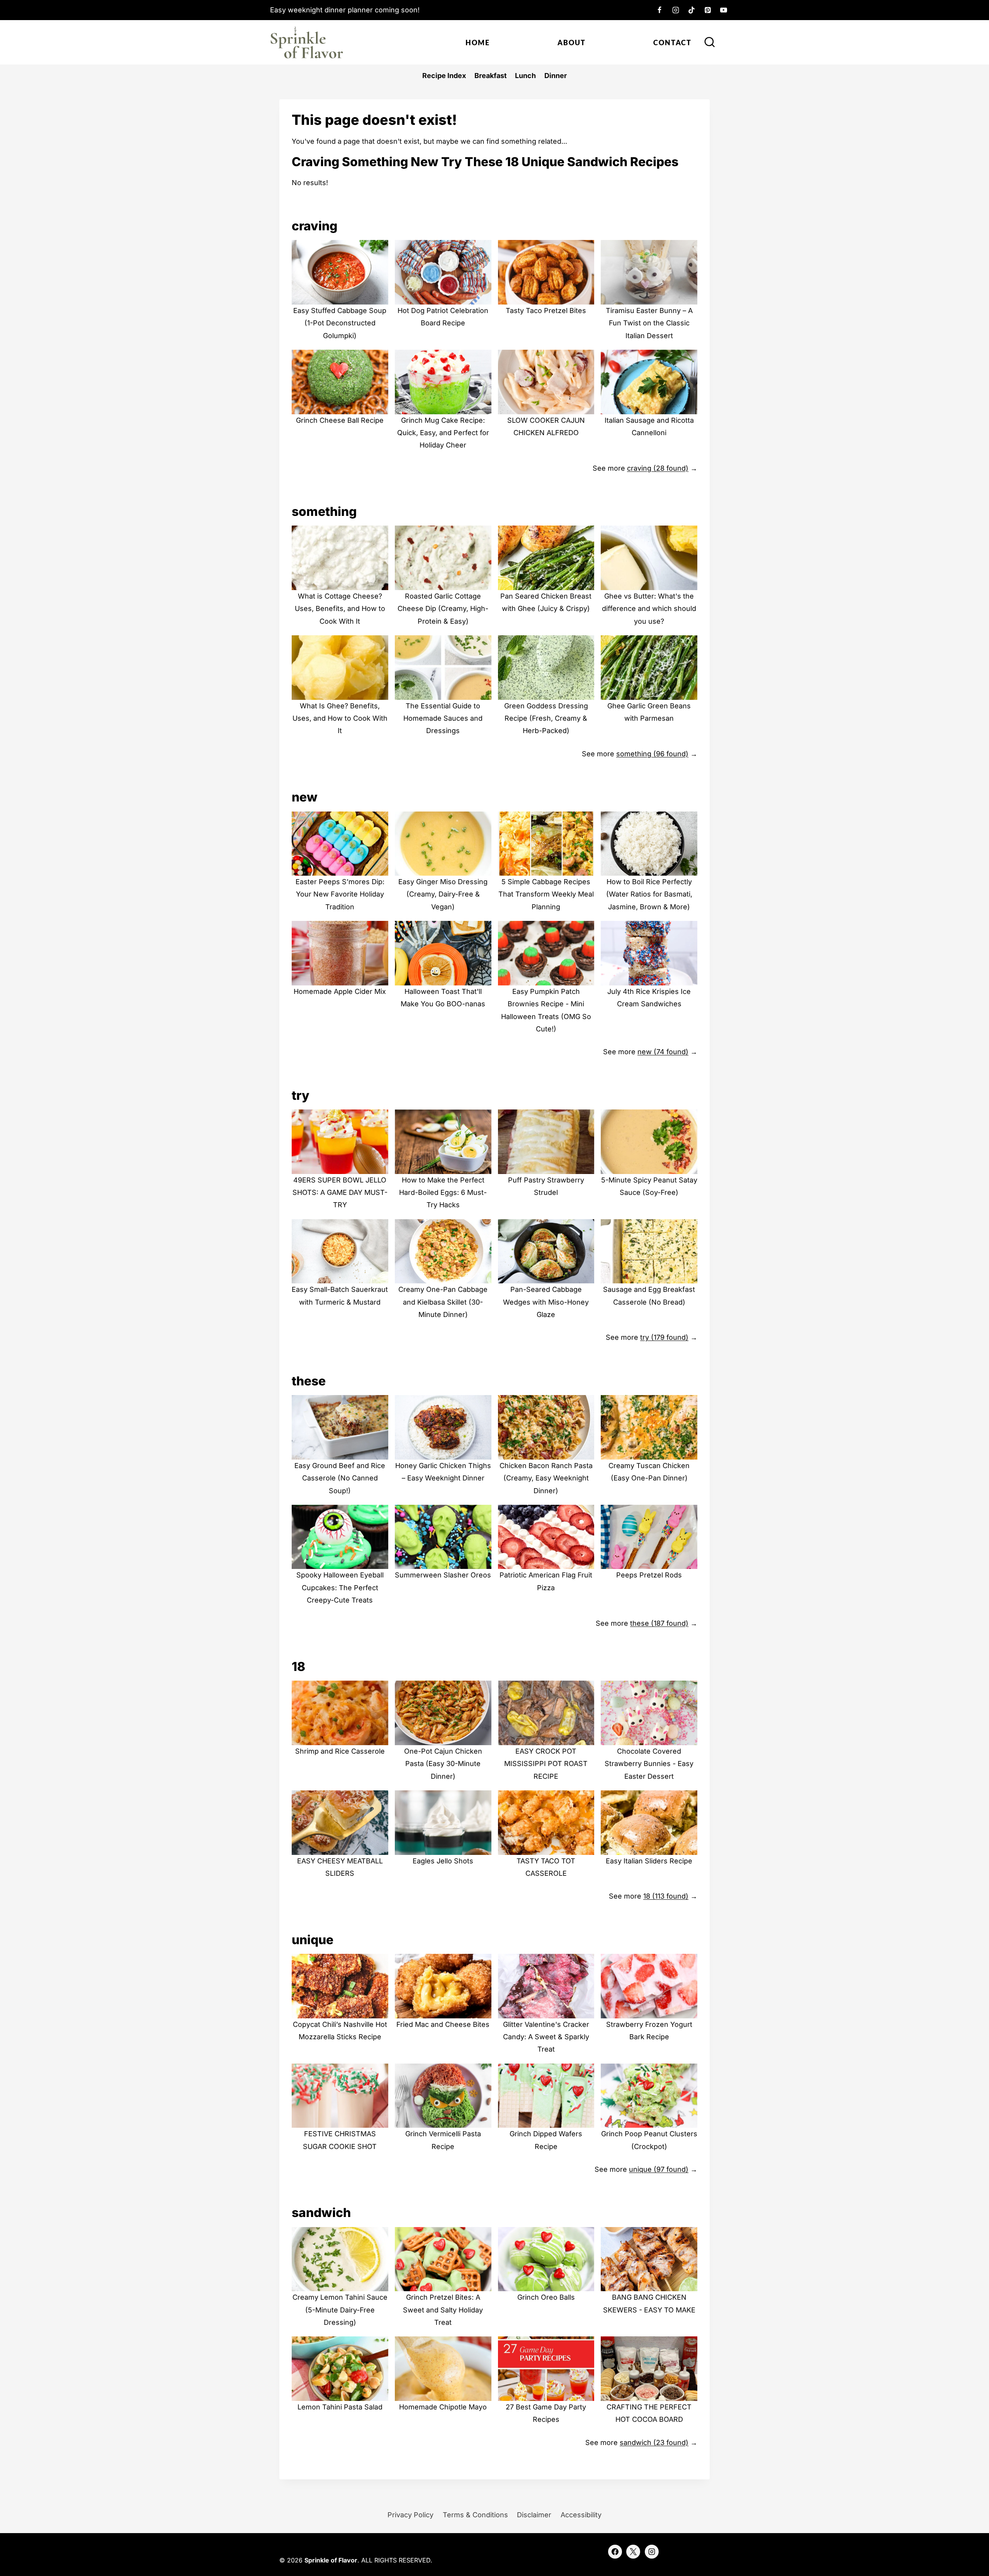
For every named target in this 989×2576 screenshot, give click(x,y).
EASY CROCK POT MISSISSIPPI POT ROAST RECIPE (546, 1764)
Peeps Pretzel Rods (649, 1575)
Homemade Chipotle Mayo (443, 2407)
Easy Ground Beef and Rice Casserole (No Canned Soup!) (340, 1478)
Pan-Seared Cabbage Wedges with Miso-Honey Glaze (546, 1302)
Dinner (556, 76)
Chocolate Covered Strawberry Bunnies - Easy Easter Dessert (649, 1764)
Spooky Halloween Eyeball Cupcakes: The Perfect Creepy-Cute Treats (340, 1587)
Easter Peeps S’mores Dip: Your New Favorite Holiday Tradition (340, 894)
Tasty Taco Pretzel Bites (546, 311)
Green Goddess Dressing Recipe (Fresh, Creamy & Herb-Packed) (546, 718)
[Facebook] (659, 10)
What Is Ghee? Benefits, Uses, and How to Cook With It (340, 718)
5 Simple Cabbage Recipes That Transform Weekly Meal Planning (546, 894)
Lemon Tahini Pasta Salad (340, 2407)
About (572, 43)
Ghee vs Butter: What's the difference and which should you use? (649, 609)
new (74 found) (663, 1052)
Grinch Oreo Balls (546, 2297)
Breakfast (491, 76)
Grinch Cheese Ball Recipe (340, 420)
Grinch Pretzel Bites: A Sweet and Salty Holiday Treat (443, 2310)
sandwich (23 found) (654, 2442)
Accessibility (581, 2515)
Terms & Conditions (475, 2515)
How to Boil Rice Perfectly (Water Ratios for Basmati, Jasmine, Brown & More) (649, 894)
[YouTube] (724, 10)
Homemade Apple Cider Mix (340, 991)
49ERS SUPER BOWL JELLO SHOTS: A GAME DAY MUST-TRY (340, 1193)
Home (478, 43)
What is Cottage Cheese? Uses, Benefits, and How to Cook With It (340, 609)
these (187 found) (659, 1623)
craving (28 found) (658, 468)
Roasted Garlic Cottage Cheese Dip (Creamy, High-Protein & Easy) (443, 609)
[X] (633, 2552)
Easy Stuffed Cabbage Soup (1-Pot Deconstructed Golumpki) (340, 323)
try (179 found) (664, 1337)
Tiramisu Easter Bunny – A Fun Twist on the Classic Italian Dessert (649, 323)
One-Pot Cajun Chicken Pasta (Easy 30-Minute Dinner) (443, 1764)
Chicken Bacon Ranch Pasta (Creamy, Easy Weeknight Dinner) (546, 1478)
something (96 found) (652, 754)
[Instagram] (676, 10)
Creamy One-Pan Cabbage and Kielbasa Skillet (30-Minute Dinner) (443, 1302)
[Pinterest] (708, 10)
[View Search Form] (710, 43)
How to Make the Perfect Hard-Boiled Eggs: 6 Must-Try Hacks (443, 1193)
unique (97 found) (659, 2169)
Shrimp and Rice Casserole (340, 1751)
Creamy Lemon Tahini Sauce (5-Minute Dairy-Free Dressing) (340, 2310)
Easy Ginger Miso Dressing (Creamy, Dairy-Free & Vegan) (443, 894)
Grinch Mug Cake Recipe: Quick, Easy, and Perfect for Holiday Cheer (443, 433)
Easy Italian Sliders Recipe (649, 1861)
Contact (672, 43)
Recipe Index (444, 76)
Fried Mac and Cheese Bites (443, 2024)
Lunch (525, 76)
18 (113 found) (666, 1896)
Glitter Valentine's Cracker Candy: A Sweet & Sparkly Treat (546, 2037)
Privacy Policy (410, 2515)
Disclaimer (534, 2515)
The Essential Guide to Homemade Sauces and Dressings (443, 718)
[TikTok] (692, 10)
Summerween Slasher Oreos (443, 1575)
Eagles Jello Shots (443, 1861)
